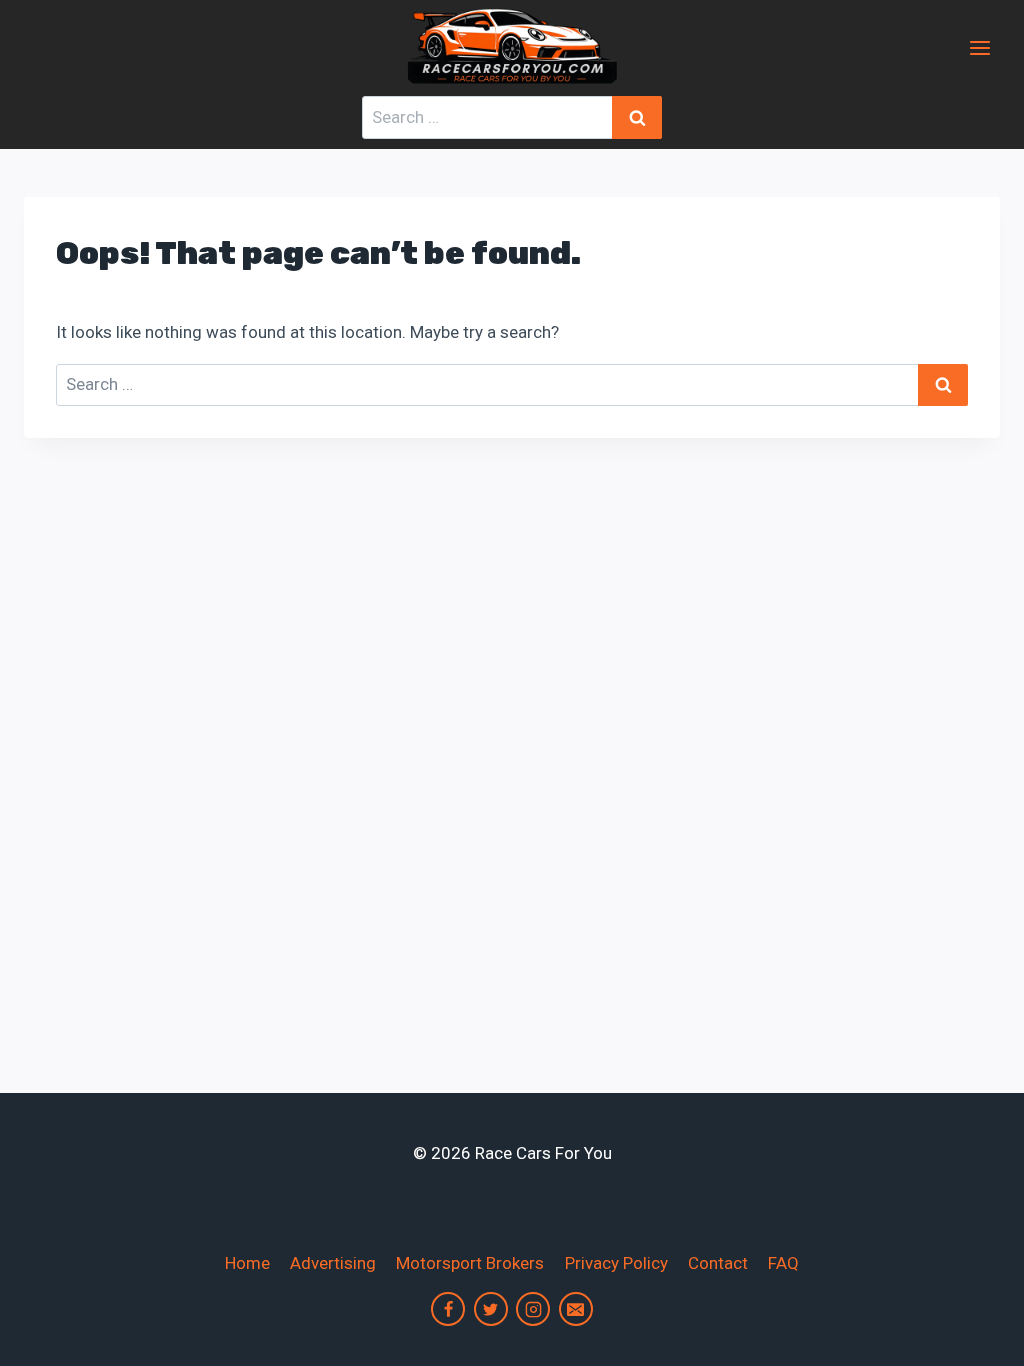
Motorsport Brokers (470, 1263)
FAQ (783, 1263)
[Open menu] (979, 47)
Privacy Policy (616, 1263)
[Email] (576, 1309)
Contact (718, 1263)
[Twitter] (491, 1309)
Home (247, 1263)
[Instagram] (533, 1309)
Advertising (333, 1263)
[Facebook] (448, 1309)
